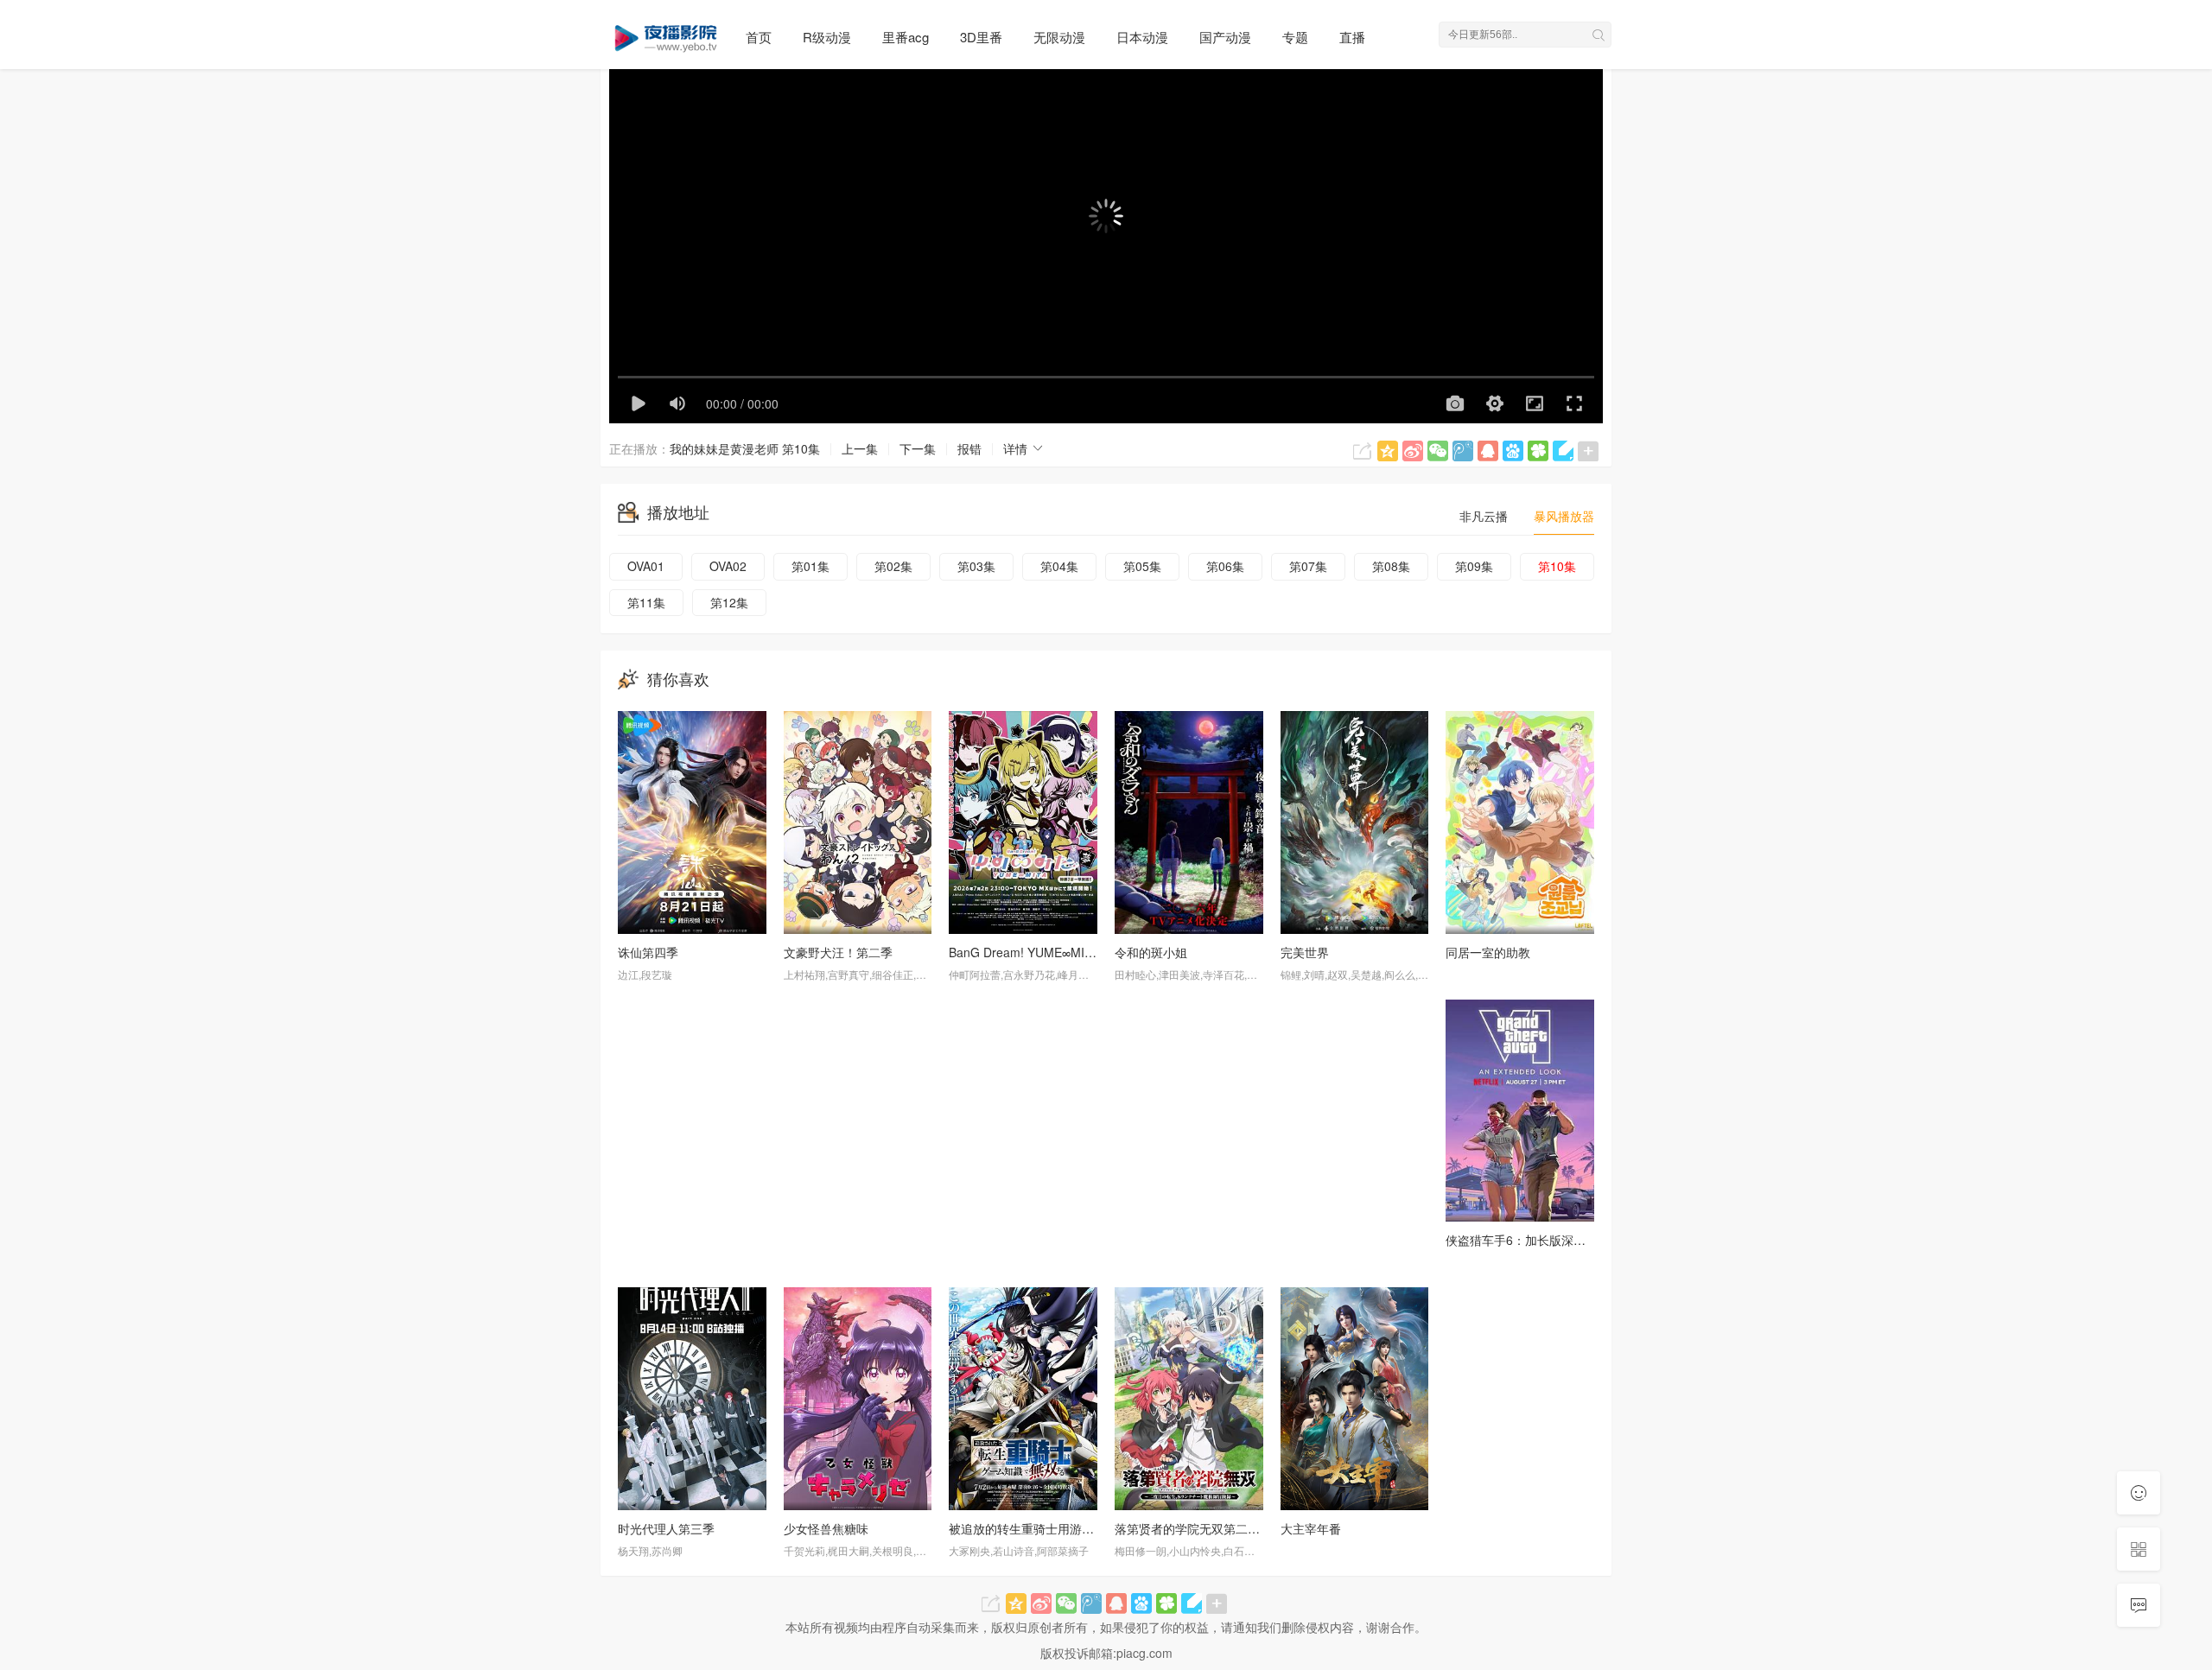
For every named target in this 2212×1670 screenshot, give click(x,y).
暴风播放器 (1564, 516)
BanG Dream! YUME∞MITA (1024, 952)
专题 (1295, 37)
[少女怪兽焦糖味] (858, 1398)
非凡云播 (1484, 516)
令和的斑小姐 (1151, 952)
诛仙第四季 (648, 952)
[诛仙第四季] (692, 822)
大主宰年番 (1311, 1528)
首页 (759, 37)
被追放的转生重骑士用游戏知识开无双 (1052, 1528)
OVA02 (728, 566)
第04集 (1059, 566)
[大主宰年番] (1355, 1398)
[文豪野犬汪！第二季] (858, 822)
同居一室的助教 (1488, 952)
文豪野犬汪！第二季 (838, 952)
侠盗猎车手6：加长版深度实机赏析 (1540, 1240)
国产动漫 (1225, 37)
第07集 (1308, 566)
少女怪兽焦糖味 (826, 1528)
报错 (969, 448)
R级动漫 (827, 37)
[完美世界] (1355, 822)
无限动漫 (1059, 37)
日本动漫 (1142, 37)
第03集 (976, 566)
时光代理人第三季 (666, 1528)
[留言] (2139, 1605)
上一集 (860, 448)
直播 (1352, 37)
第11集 (646, 602)
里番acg (906, 37)
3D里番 (981, 37)
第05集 (1142, 566)
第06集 (1225, 566)
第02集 (893, 566)
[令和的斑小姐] (1189, 822)
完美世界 (1305, 952)
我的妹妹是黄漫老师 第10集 (745, 448)
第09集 (1474, 566)
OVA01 (646, 566)
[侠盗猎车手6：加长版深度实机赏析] (1520, 1111)
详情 (1017, 448)
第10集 (1557, 566)
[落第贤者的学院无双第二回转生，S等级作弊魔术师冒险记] (1189, 1398)
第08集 (1391, 566)
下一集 (918, 448)
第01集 (810, 566)
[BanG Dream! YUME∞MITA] (1023, 822)
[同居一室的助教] (1520, 822)
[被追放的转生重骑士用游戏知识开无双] (1023, 1398)
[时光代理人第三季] (692, 1398)
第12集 (729, 602)
